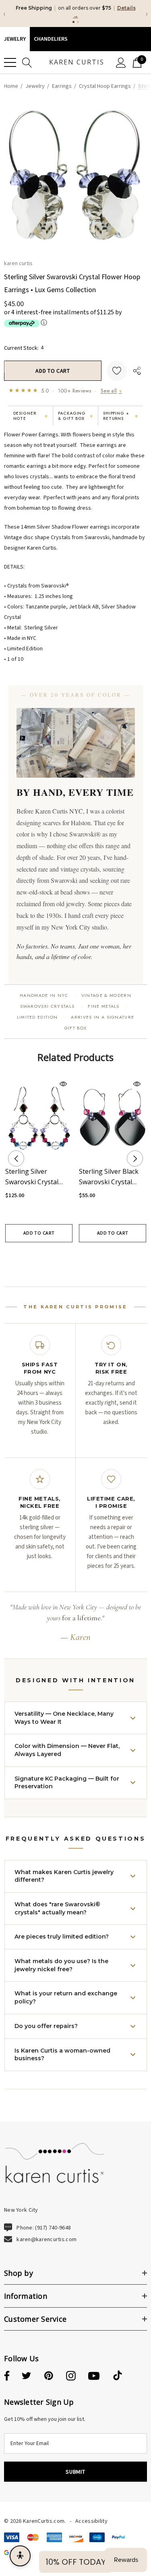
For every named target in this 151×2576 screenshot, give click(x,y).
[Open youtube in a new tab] (94, 2376)
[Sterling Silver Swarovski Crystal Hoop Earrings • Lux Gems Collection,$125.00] (39, 1117)
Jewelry (15, 39)
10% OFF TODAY (76, 2562)
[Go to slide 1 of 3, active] (63, 1257)
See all (111, 391)
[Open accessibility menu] (20, 2556)
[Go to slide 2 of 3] (75, 1257)
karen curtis (18, 263)
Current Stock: (24, 347)
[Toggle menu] (10, 62)
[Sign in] (121, 62)
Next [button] (135, 1158)
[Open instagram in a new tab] (71, 2376)
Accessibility (91, 2521)
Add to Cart (39, 1233)
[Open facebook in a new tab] (6, 2376)
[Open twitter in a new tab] (27, 2376)
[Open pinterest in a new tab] (49, 2376)
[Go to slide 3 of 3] (88, 1257)
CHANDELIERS (51, 39)
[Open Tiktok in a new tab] (118, 2376)
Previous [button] (16, 1158)
